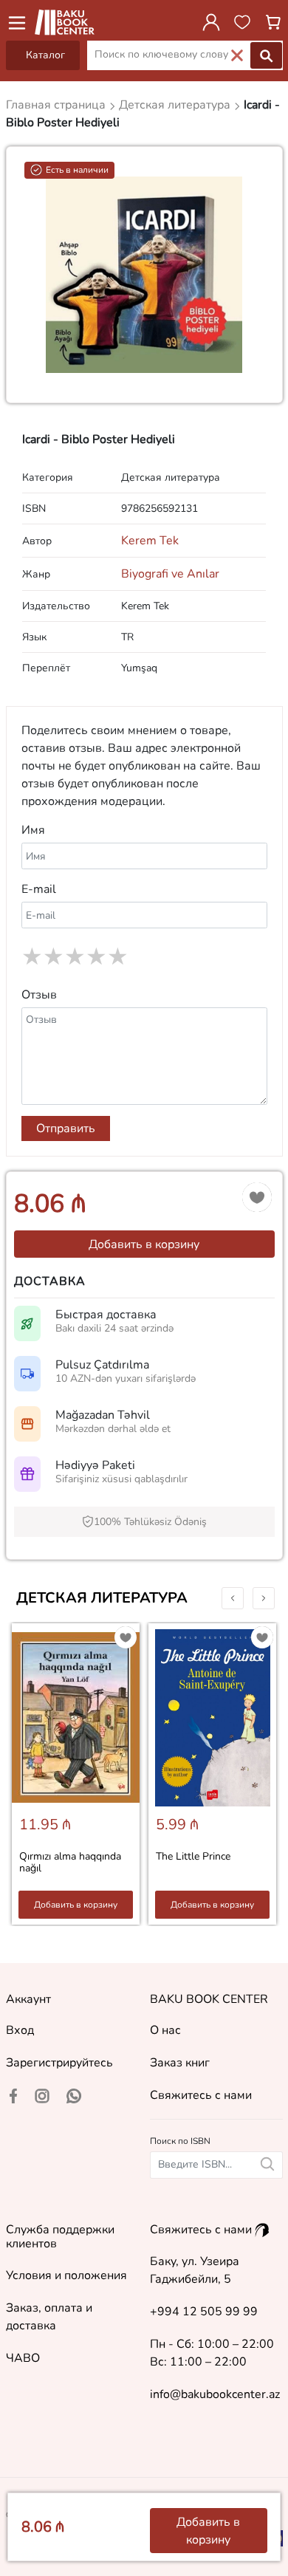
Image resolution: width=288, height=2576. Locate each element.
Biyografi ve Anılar (170, 574)
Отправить (66, 1128)
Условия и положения (66, 2275)
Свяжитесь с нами (201, 2095)
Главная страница (57, 105)
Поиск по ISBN (180, 2141)
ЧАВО (23, 2358)
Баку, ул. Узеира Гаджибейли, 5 (195, 2270)
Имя (33, 830)
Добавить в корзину (144, 1244)
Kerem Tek (150, 541)
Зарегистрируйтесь (59, 2063)
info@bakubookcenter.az (215, 2394)
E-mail (39, 889)
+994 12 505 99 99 (204, 2312)
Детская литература (102, 1598)
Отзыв (39, 995)
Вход (20, 2030)
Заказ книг (180, 2063)
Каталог (45, 55)
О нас (165, 2030)
